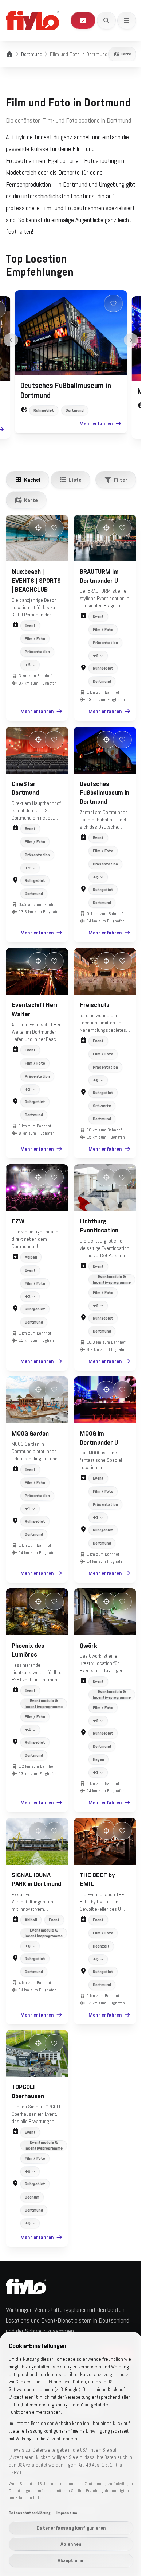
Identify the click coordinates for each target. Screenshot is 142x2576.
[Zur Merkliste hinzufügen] (114, 303)
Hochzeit (99, 1942)
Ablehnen (68, 2544)
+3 (28, 1093)
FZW (18, 1223)
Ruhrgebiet (44, 410)
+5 (28, 682)
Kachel (32, 480)
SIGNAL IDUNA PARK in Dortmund (31, 1880)
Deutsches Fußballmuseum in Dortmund (99, 799)
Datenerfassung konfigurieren (68, 2528)
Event (30, 625)
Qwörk (86, 1643)
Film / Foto (35, 639)
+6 (93, 1084)
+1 (28, 1509)
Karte (126, 54)
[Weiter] (131, 340)
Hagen (96, 1758)
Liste (75, 480)
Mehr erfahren (96, 423)
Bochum (32, 2191)
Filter (121, 480)
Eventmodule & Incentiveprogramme (109, 1281)
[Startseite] (9, 54)
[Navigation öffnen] (127, 20)
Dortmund (32, 54)
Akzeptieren (68, 2560)
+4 (28, 1728)
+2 (28, 874)
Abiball (31, 1259)
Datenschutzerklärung (30, 2513)
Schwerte (99, 1110)
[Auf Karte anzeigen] (38, 528)
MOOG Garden (30, 1433)
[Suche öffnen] (106, 20)
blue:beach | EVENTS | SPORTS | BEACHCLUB (36, 581)
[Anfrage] (83, 20)
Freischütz (92, 1009)
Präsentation (37, 652)
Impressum (67, 2513)
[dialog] (68, 2454)
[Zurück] (11, 340)
